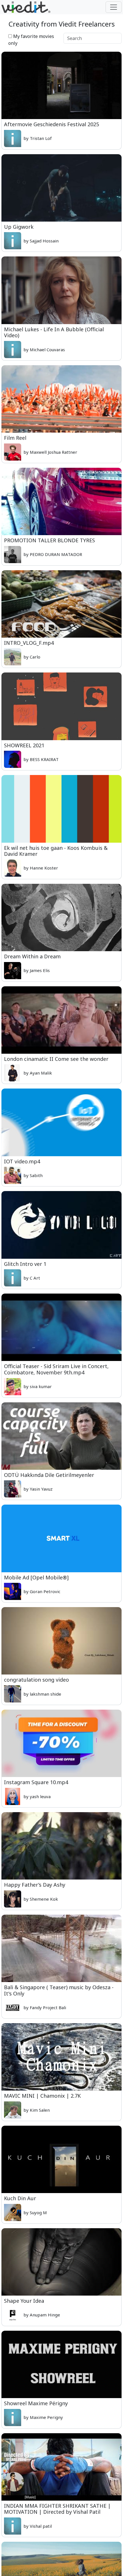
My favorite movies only (31, 40)
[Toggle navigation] (114, 7)
